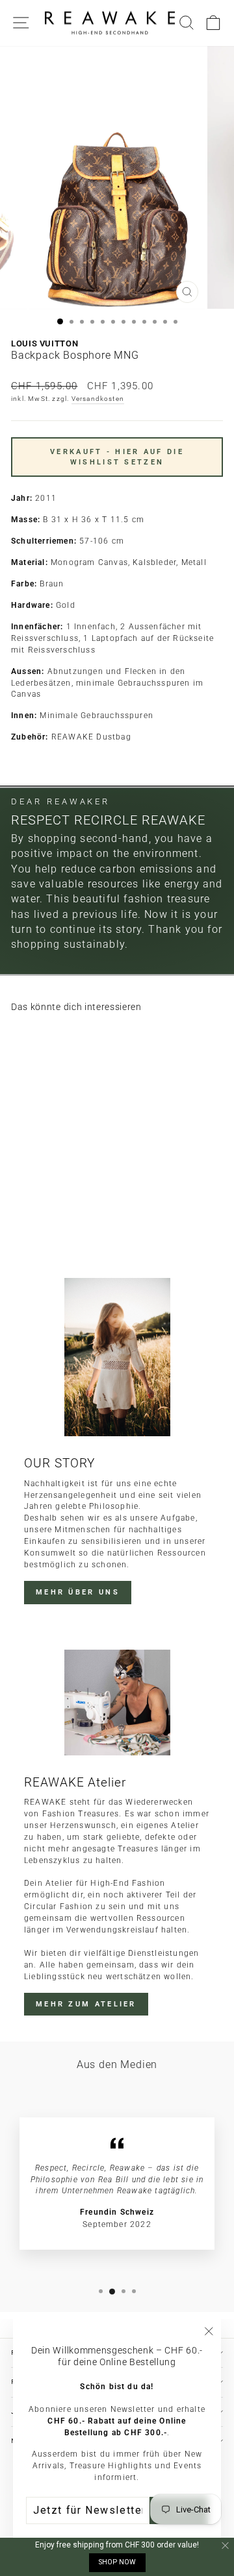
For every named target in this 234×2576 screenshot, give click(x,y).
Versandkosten (98, 399)
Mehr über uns (78, 1592)
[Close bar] (226, 2546)
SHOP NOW (117, 2562)
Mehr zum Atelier (86, 2004)
